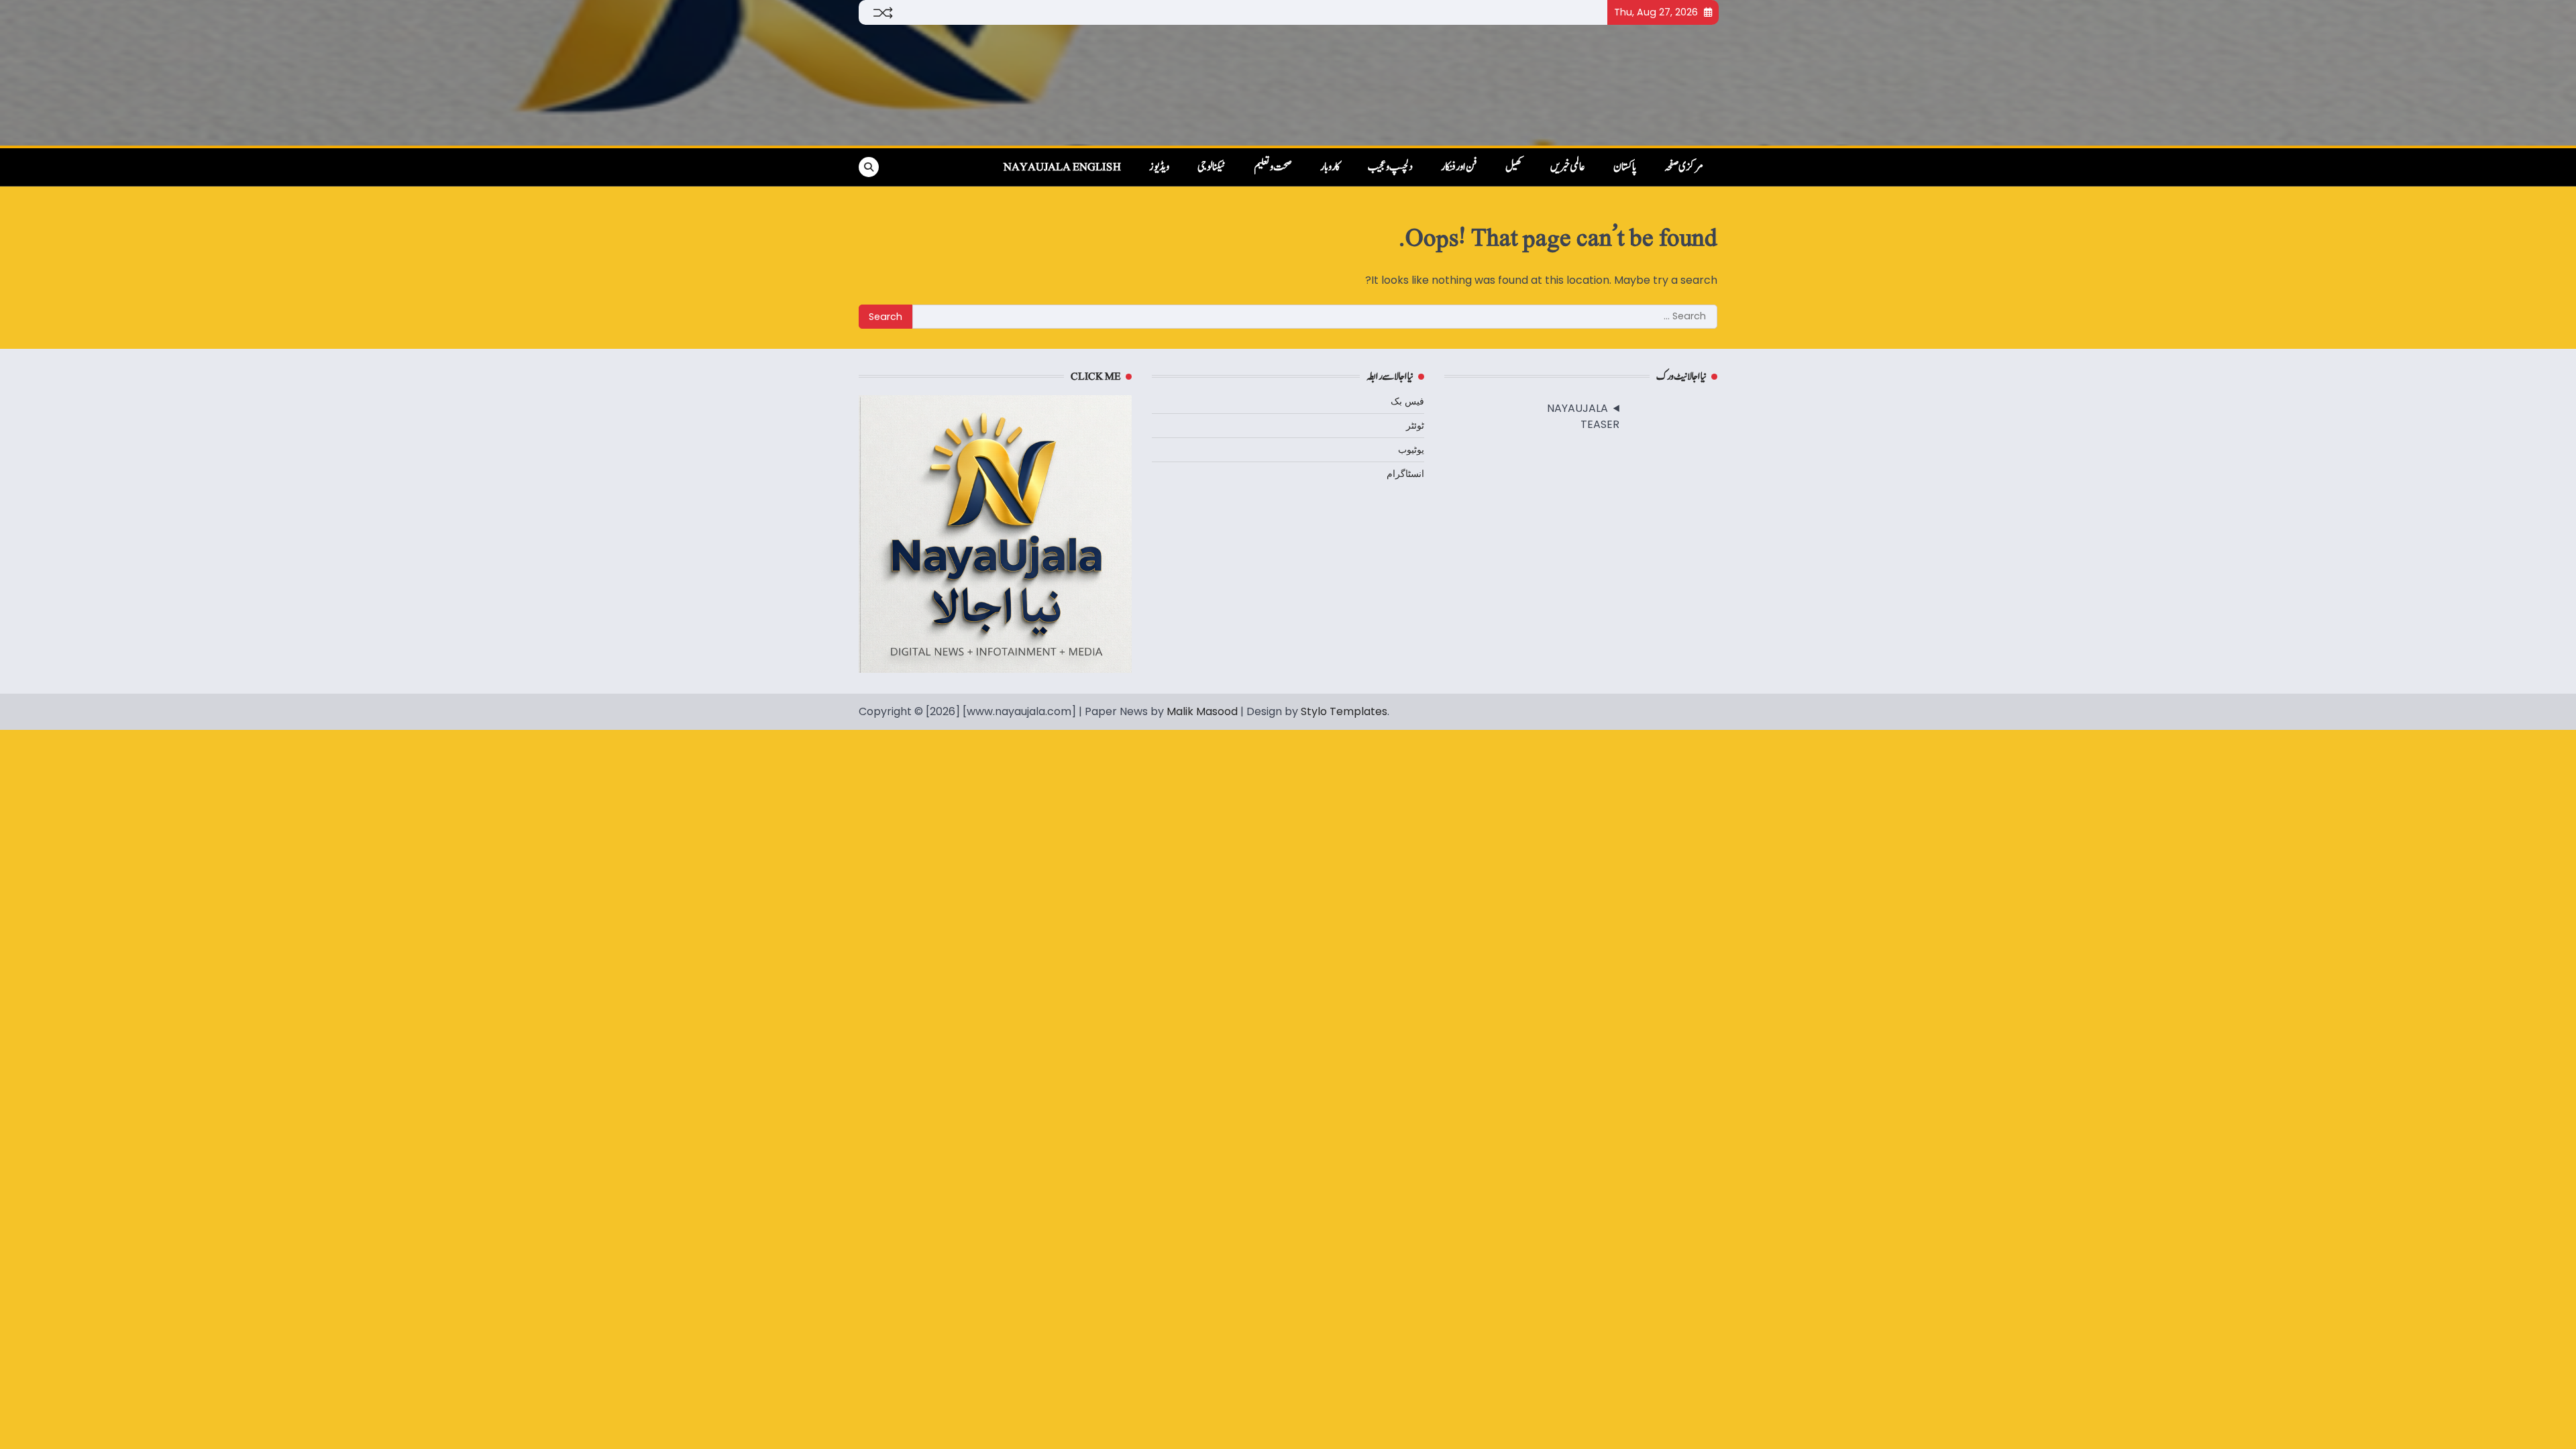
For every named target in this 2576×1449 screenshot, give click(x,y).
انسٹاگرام (1405, 474)
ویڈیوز (1159, 167)
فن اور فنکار (1459, 167)
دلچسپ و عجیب (1390, 167)
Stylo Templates (1344, 711)
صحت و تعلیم (1273, 167)
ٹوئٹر (1415, 425)
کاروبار (1330, 167)
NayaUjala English (1062, 167)
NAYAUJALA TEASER (1583, 416)
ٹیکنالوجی (1212, 167)
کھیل (1514, 167)
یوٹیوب (1411, 449)
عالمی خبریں (1568, 167)
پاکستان (1625, 167)
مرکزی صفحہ (1684, 167)
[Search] (869, 167)
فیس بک (1407, 401)
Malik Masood (1202, 711)
